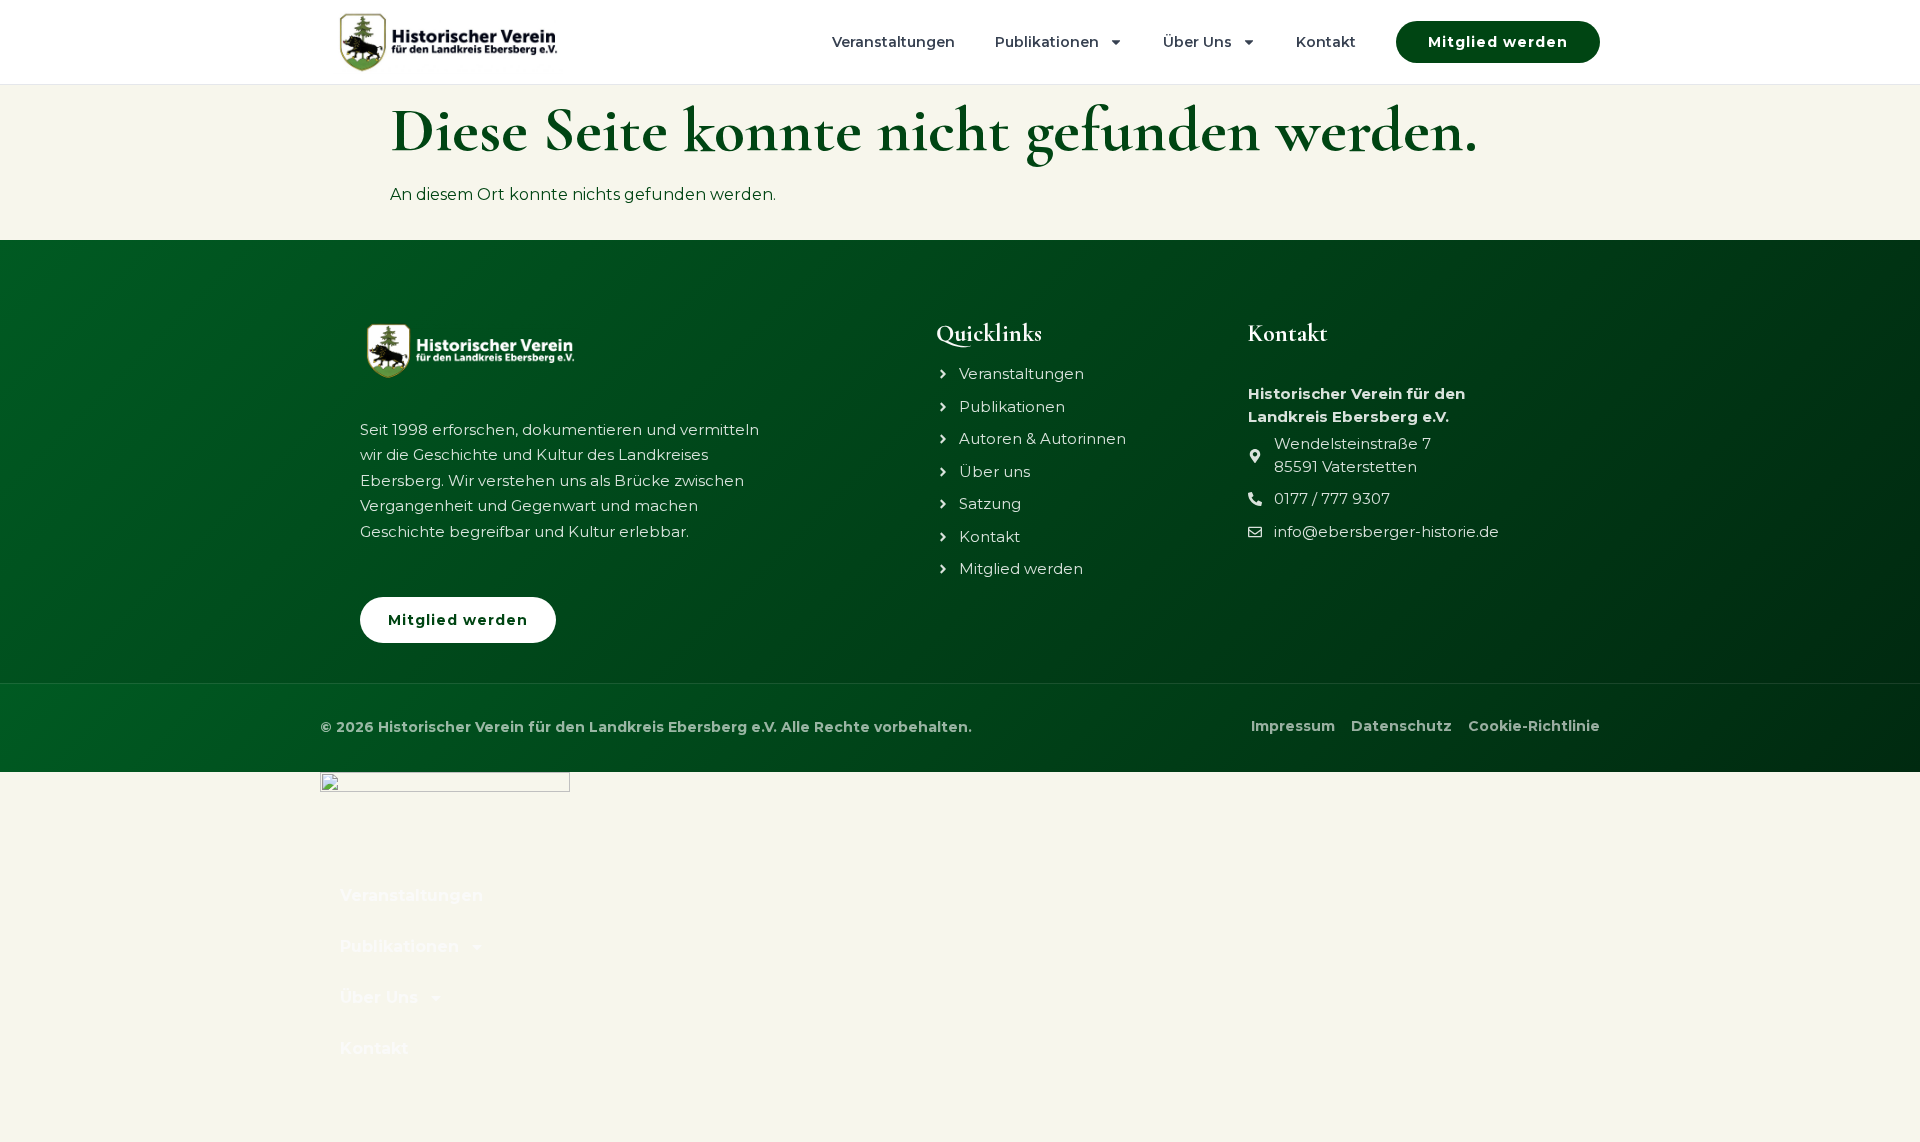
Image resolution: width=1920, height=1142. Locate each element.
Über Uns (1197, 42)
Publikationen (1047, 42)
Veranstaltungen (893, 42)
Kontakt (1326, 42)
